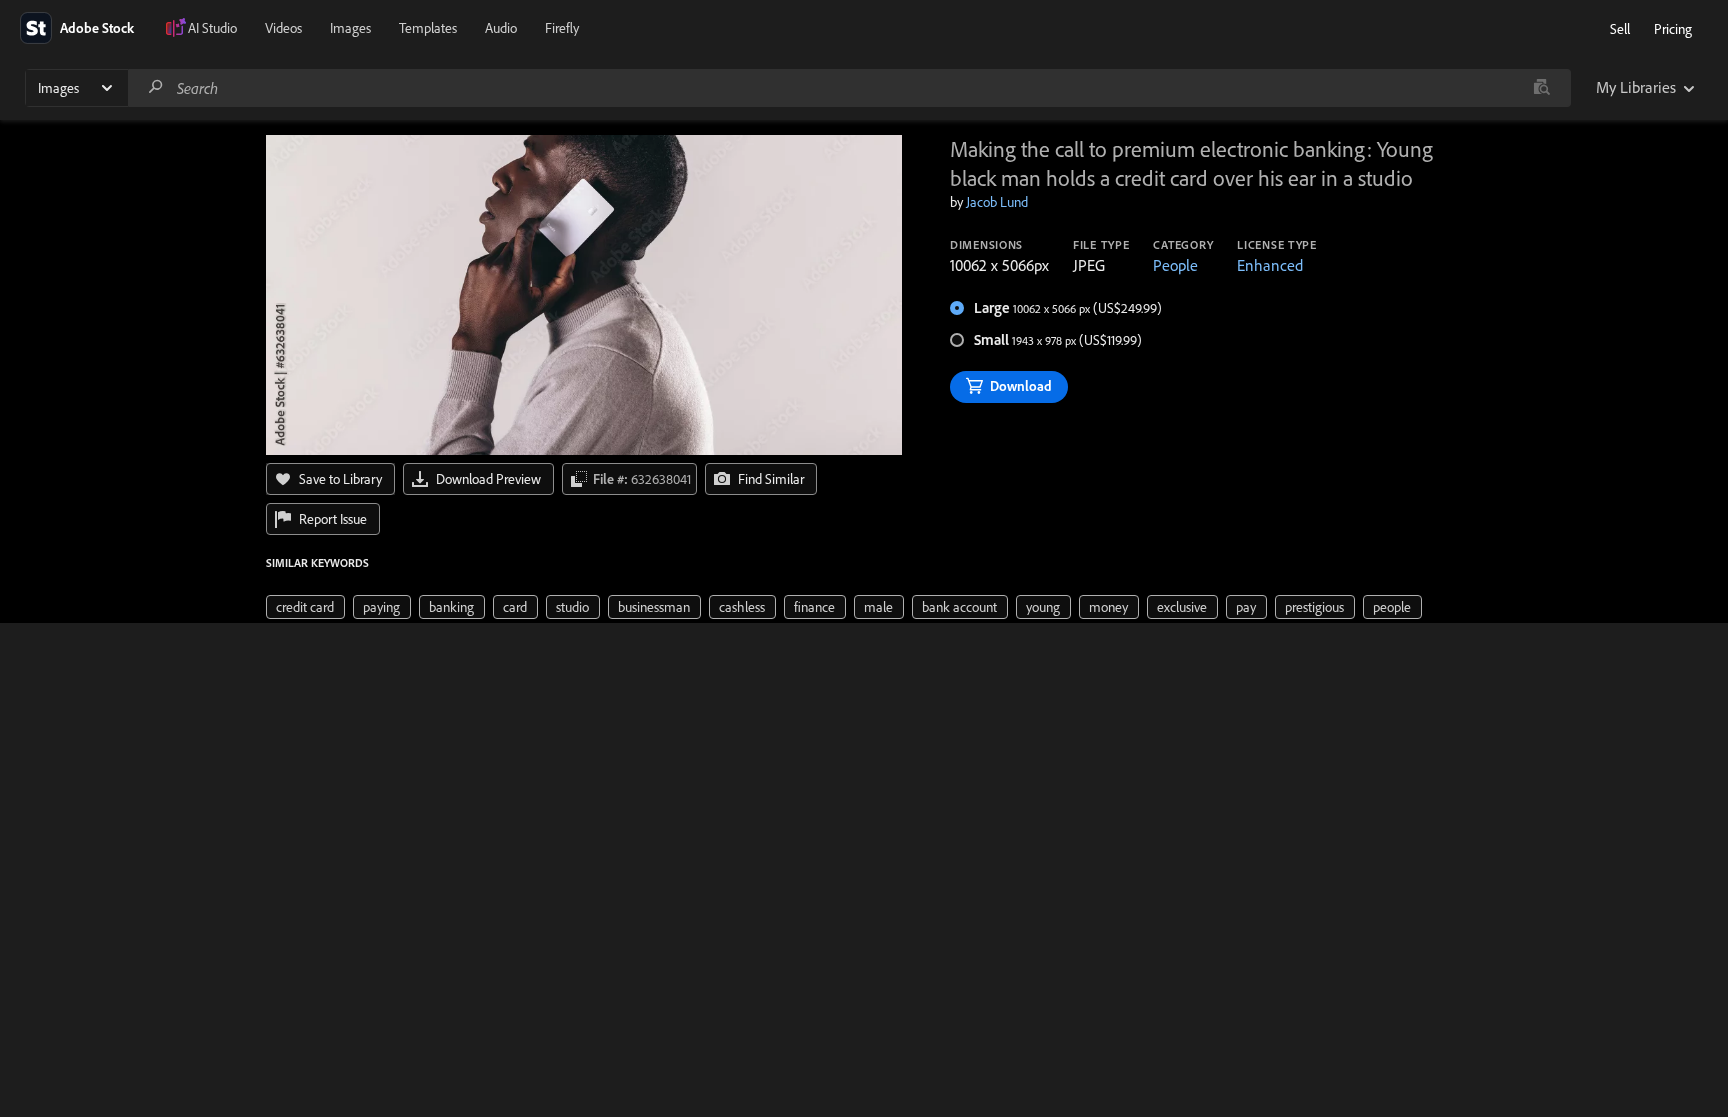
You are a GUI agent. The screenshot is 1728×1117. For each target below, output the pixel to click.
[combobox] (849, 88)
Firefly (562, 28)
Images (350, 28)
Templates (428, 28)
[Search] (156, 87)
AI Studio (212, 28)
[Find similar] (1541, 88)
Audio (501, 28)
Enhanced (1270, 265)
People (1175, 265)
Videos (283, 28)
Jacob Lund (997, 202)
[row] (305, 607)
